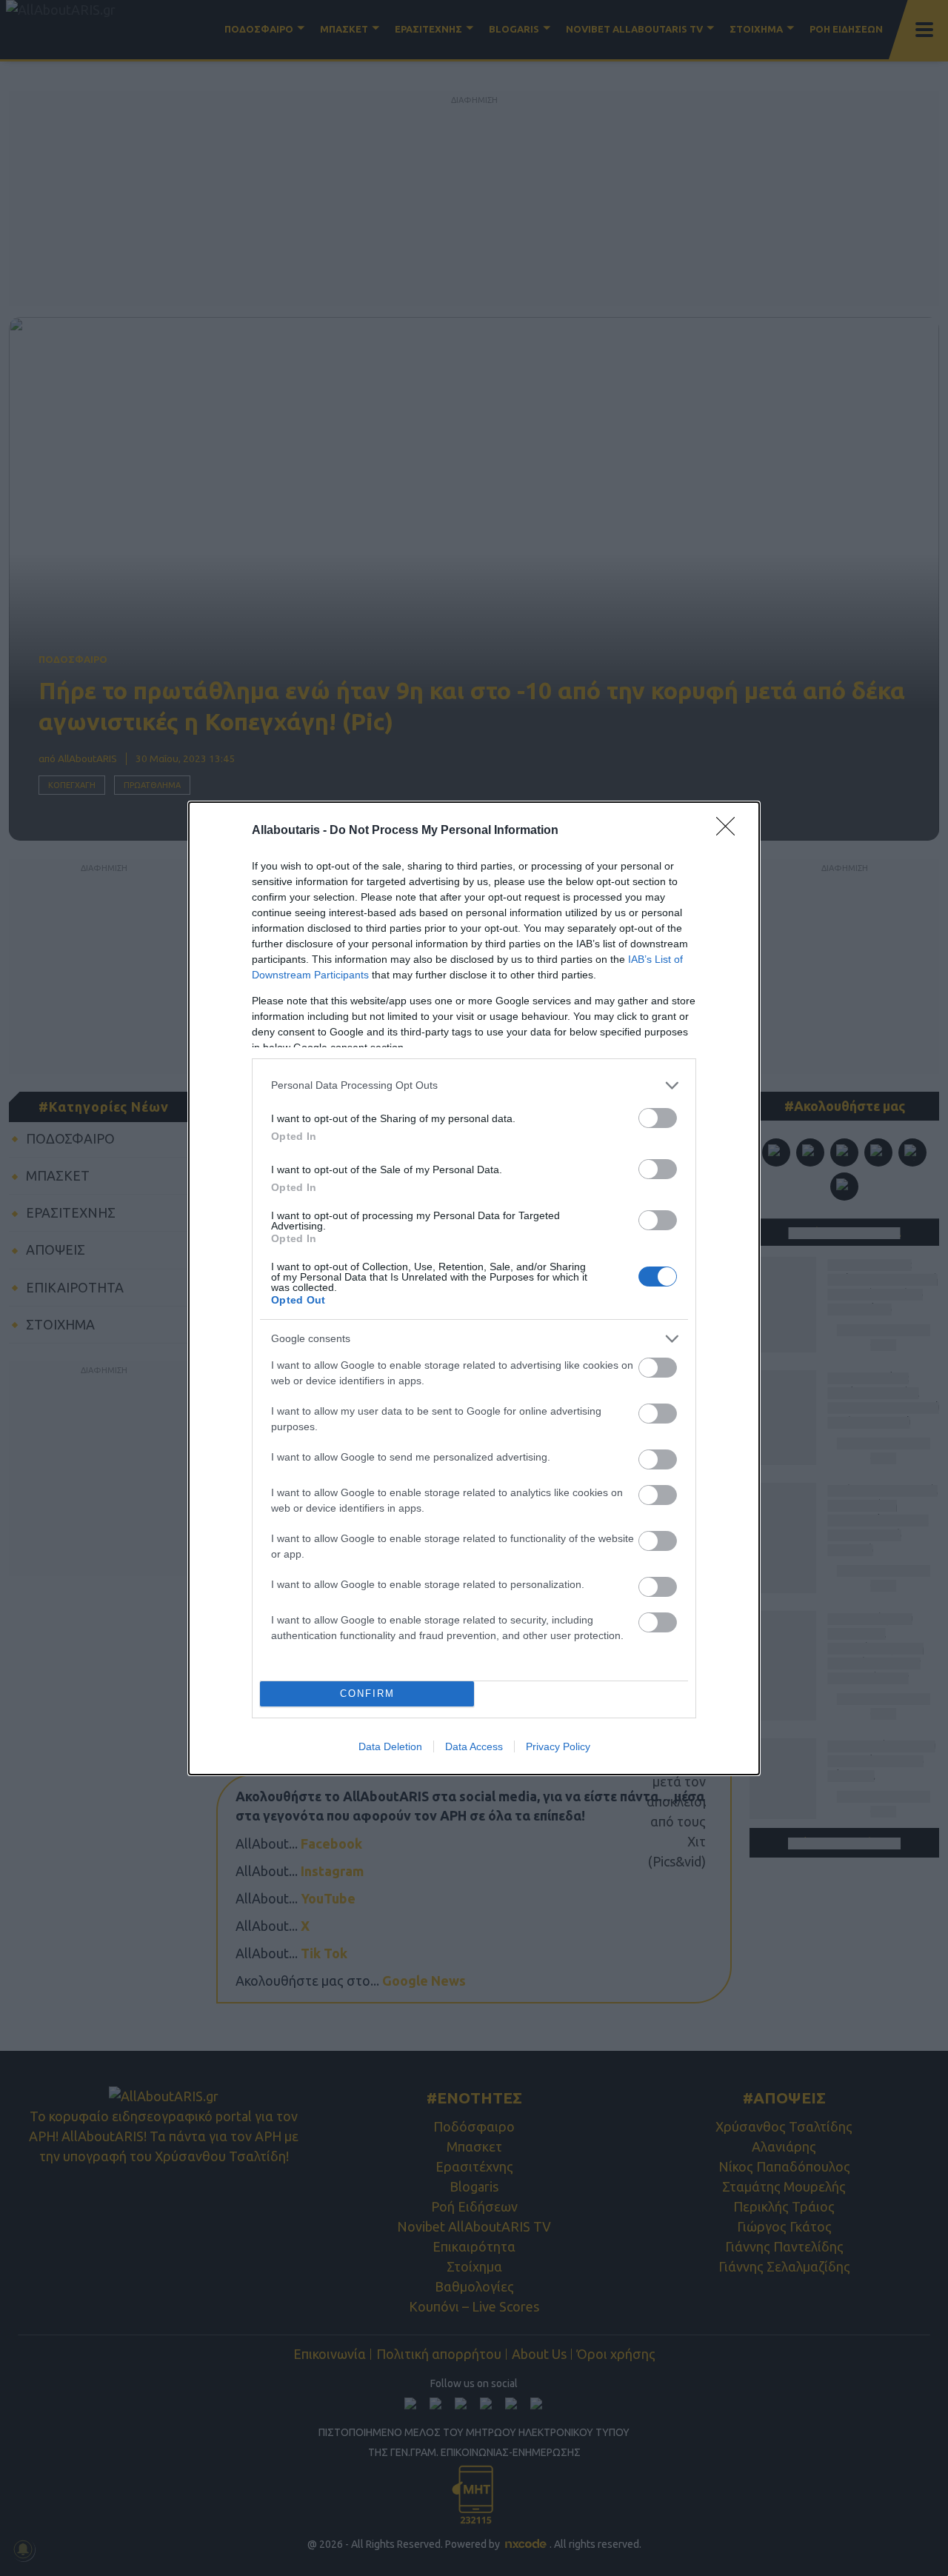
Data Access (474, 1746)
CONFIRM (367, 1694)
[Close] (730, 831)
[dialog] (474, 1288)
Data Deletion (390, 1746)
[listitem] (474, 1085)
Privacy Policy (558, 1746)
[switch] (658, 1118)
